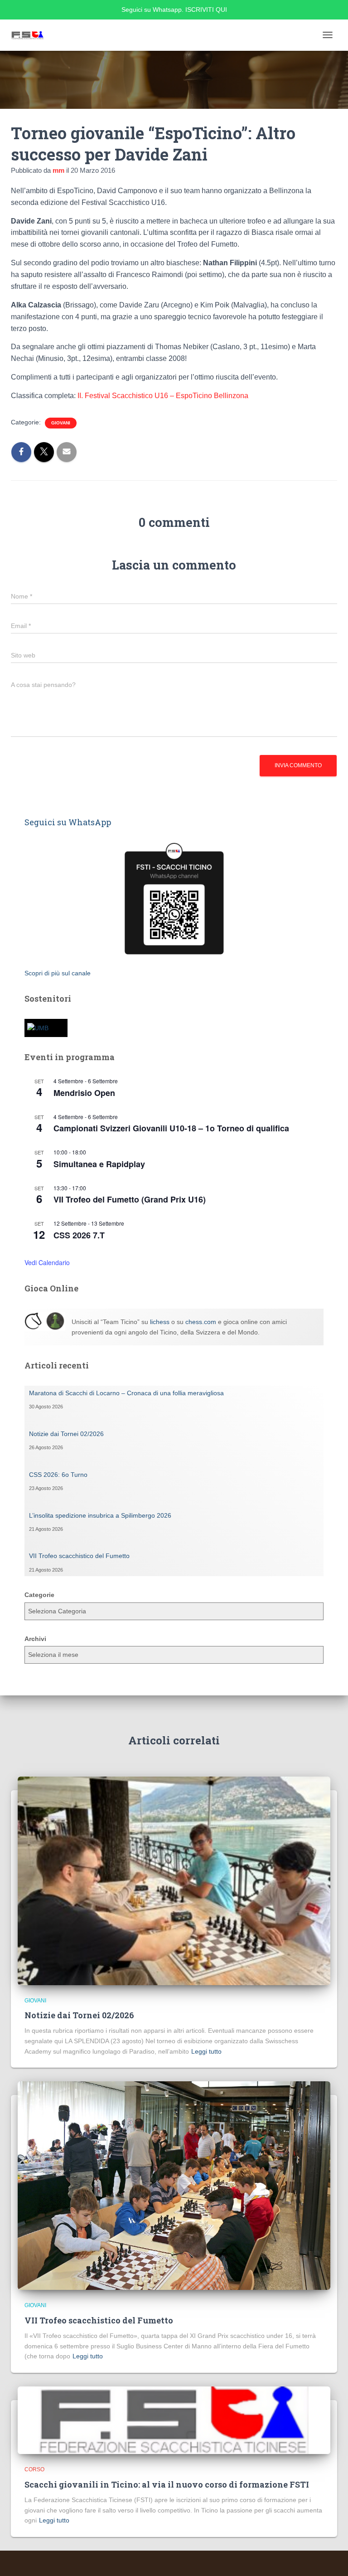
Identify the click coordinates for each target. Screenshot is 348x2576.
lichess (160, 1322)
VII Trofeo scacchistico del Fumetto (79, 1556)
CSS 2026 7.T (79, 1235)
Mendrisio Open (84, 1093)
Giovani (61, 423)
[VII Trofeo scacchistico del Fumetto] (174, 2185)
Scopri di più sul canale (58, 973)
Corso (34, 2469)
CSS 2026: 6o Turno (58, 1475)
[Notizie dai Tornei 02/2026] (174, 1880)
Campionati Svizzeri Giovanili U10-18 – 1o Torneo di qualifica (171, 1128)
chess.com (201, 1322)
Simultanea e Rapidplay (99, 1164)
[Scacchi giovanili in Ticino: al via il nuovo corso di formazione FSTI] (174, 2420)
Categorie (39, 1595)
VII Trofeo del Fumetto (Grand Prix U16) (130, 1199)
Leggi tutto (206, 2051)
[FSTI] (31, 35)
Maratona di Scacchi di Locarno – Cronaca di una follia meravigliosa (126, 1393)
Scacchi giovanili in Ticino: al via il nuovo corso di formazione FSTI (167, 2484)
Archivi (35, 1639)
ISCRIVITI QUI (206, 10)
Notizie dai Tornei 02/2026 (66, 1434)
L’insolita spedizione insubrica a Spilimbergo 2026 (100, 1515)
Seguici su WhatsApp (68, 822)
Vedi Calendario (47, 1262)
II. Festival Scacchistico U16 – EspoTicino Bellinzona (163, 396)
